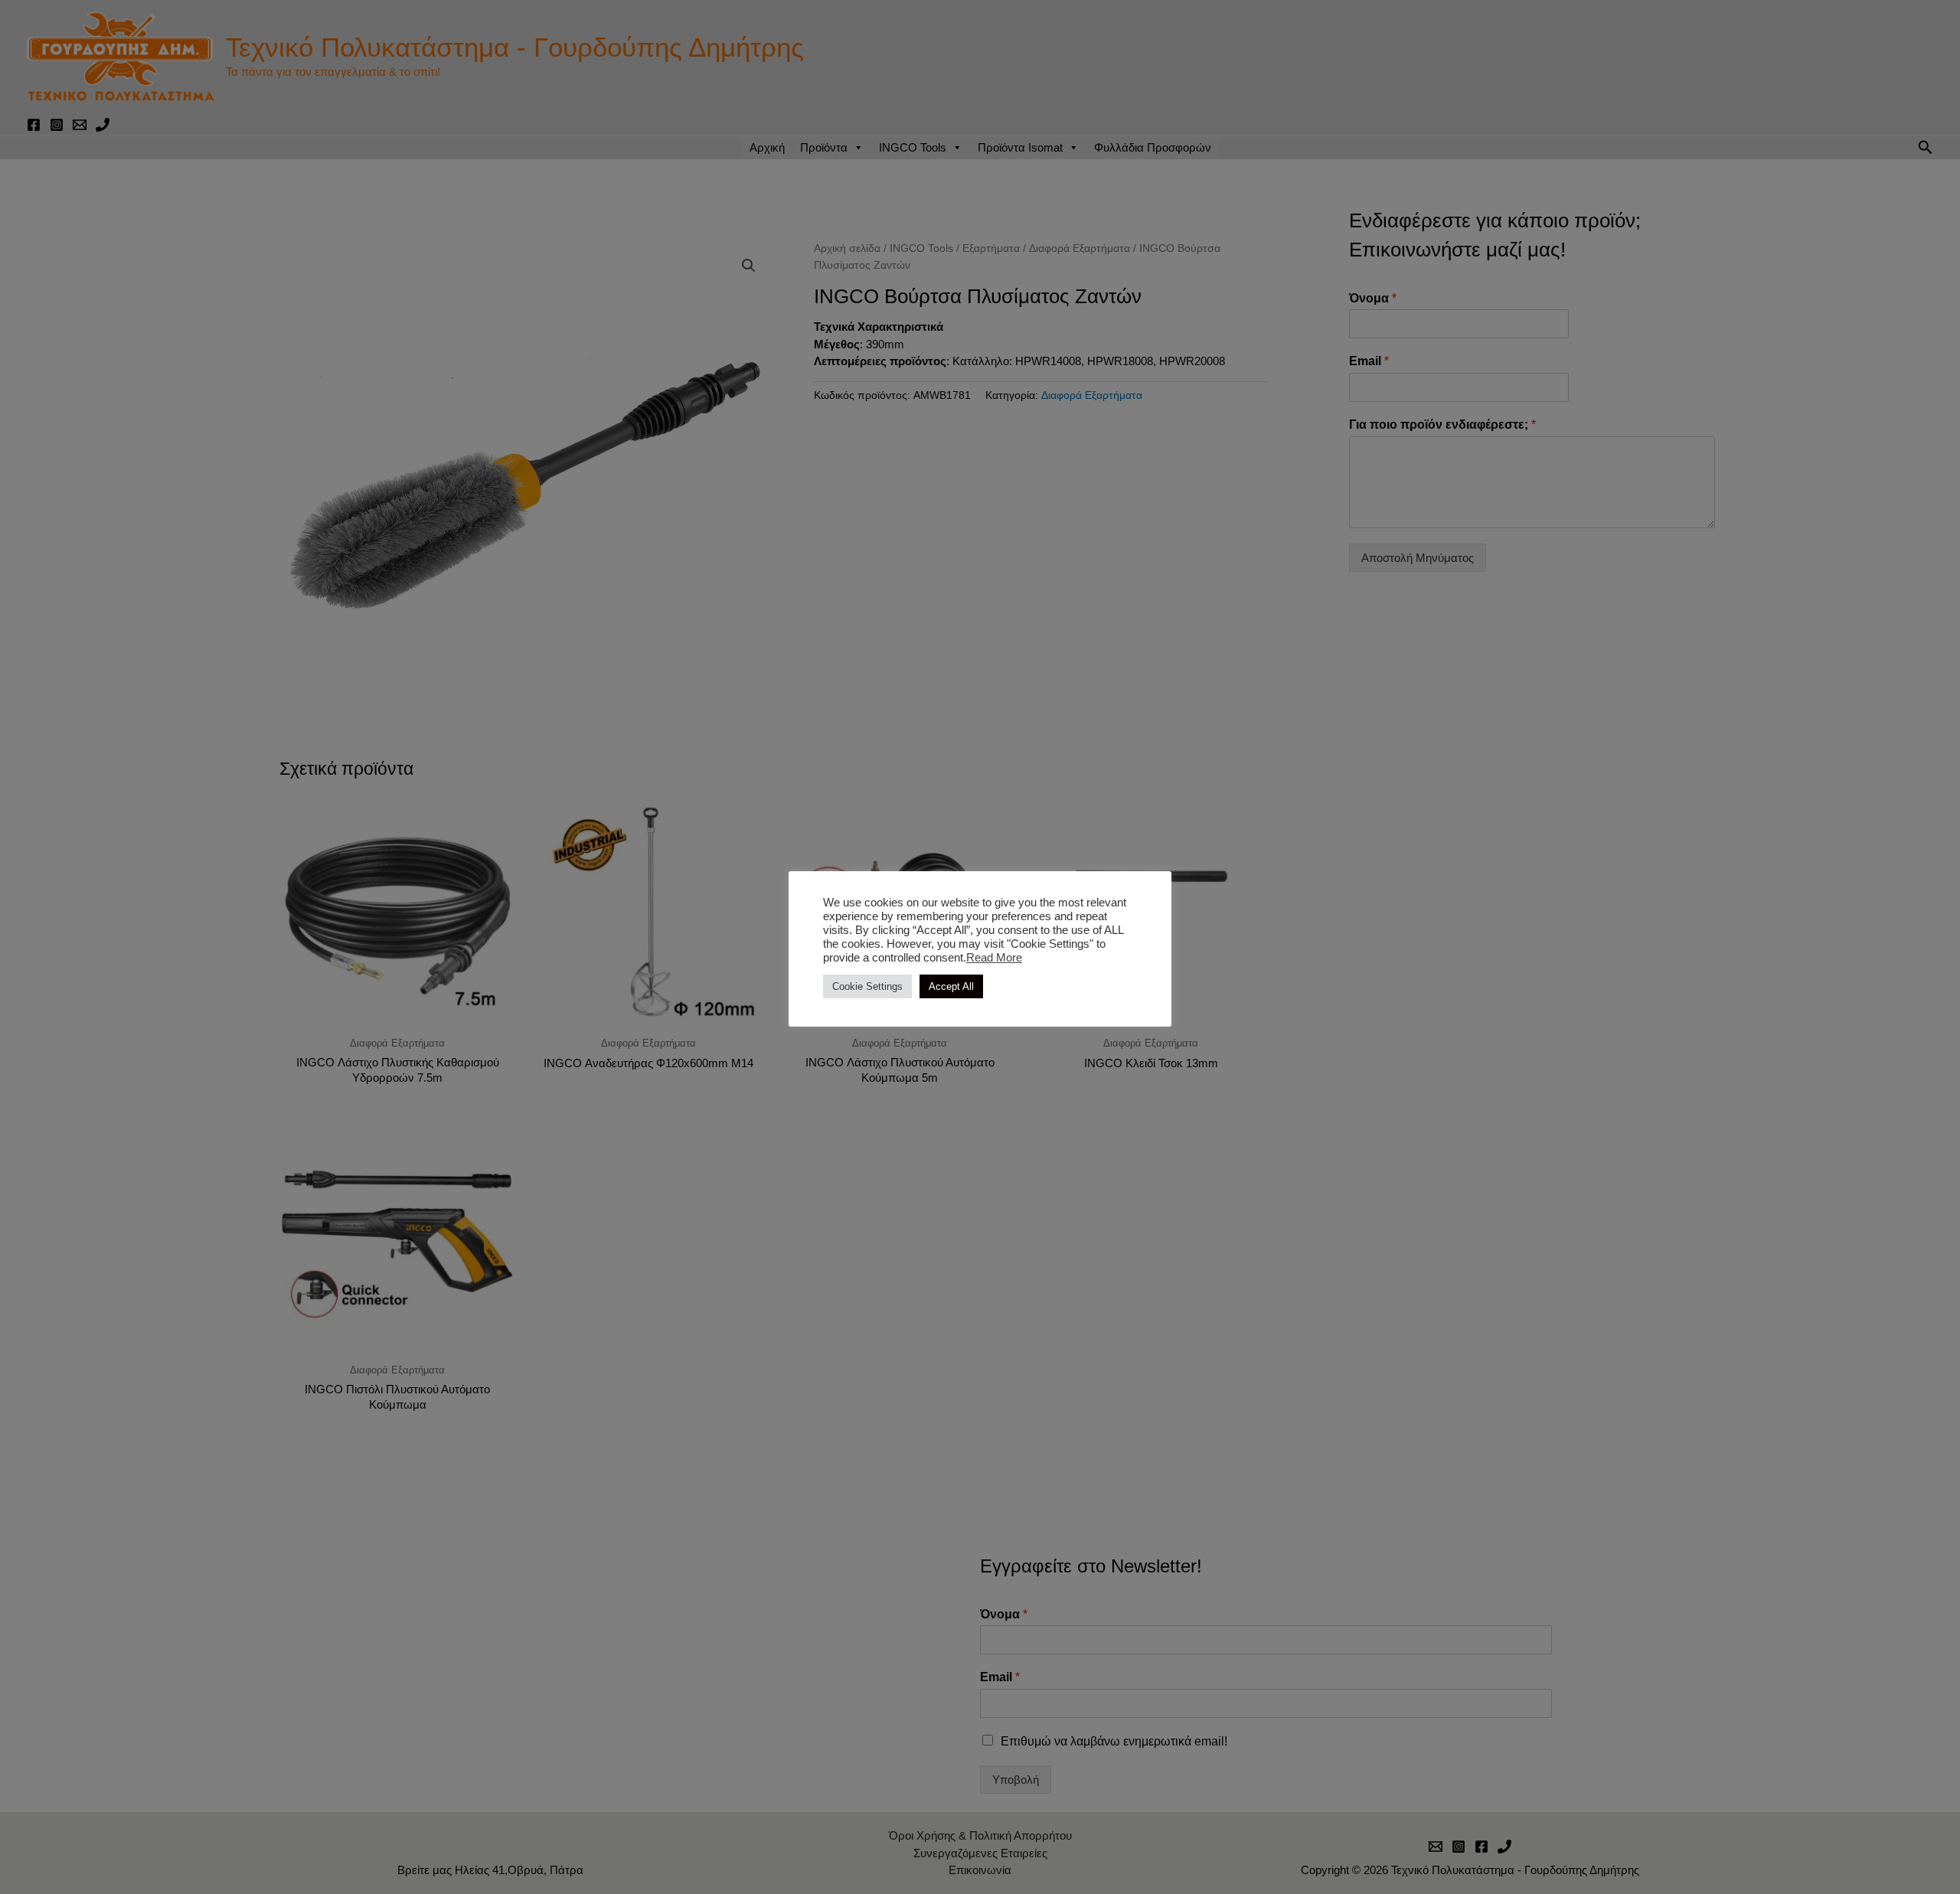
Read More (994, 958)
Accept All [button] (951, 986)
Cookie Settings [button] (867, 986)
